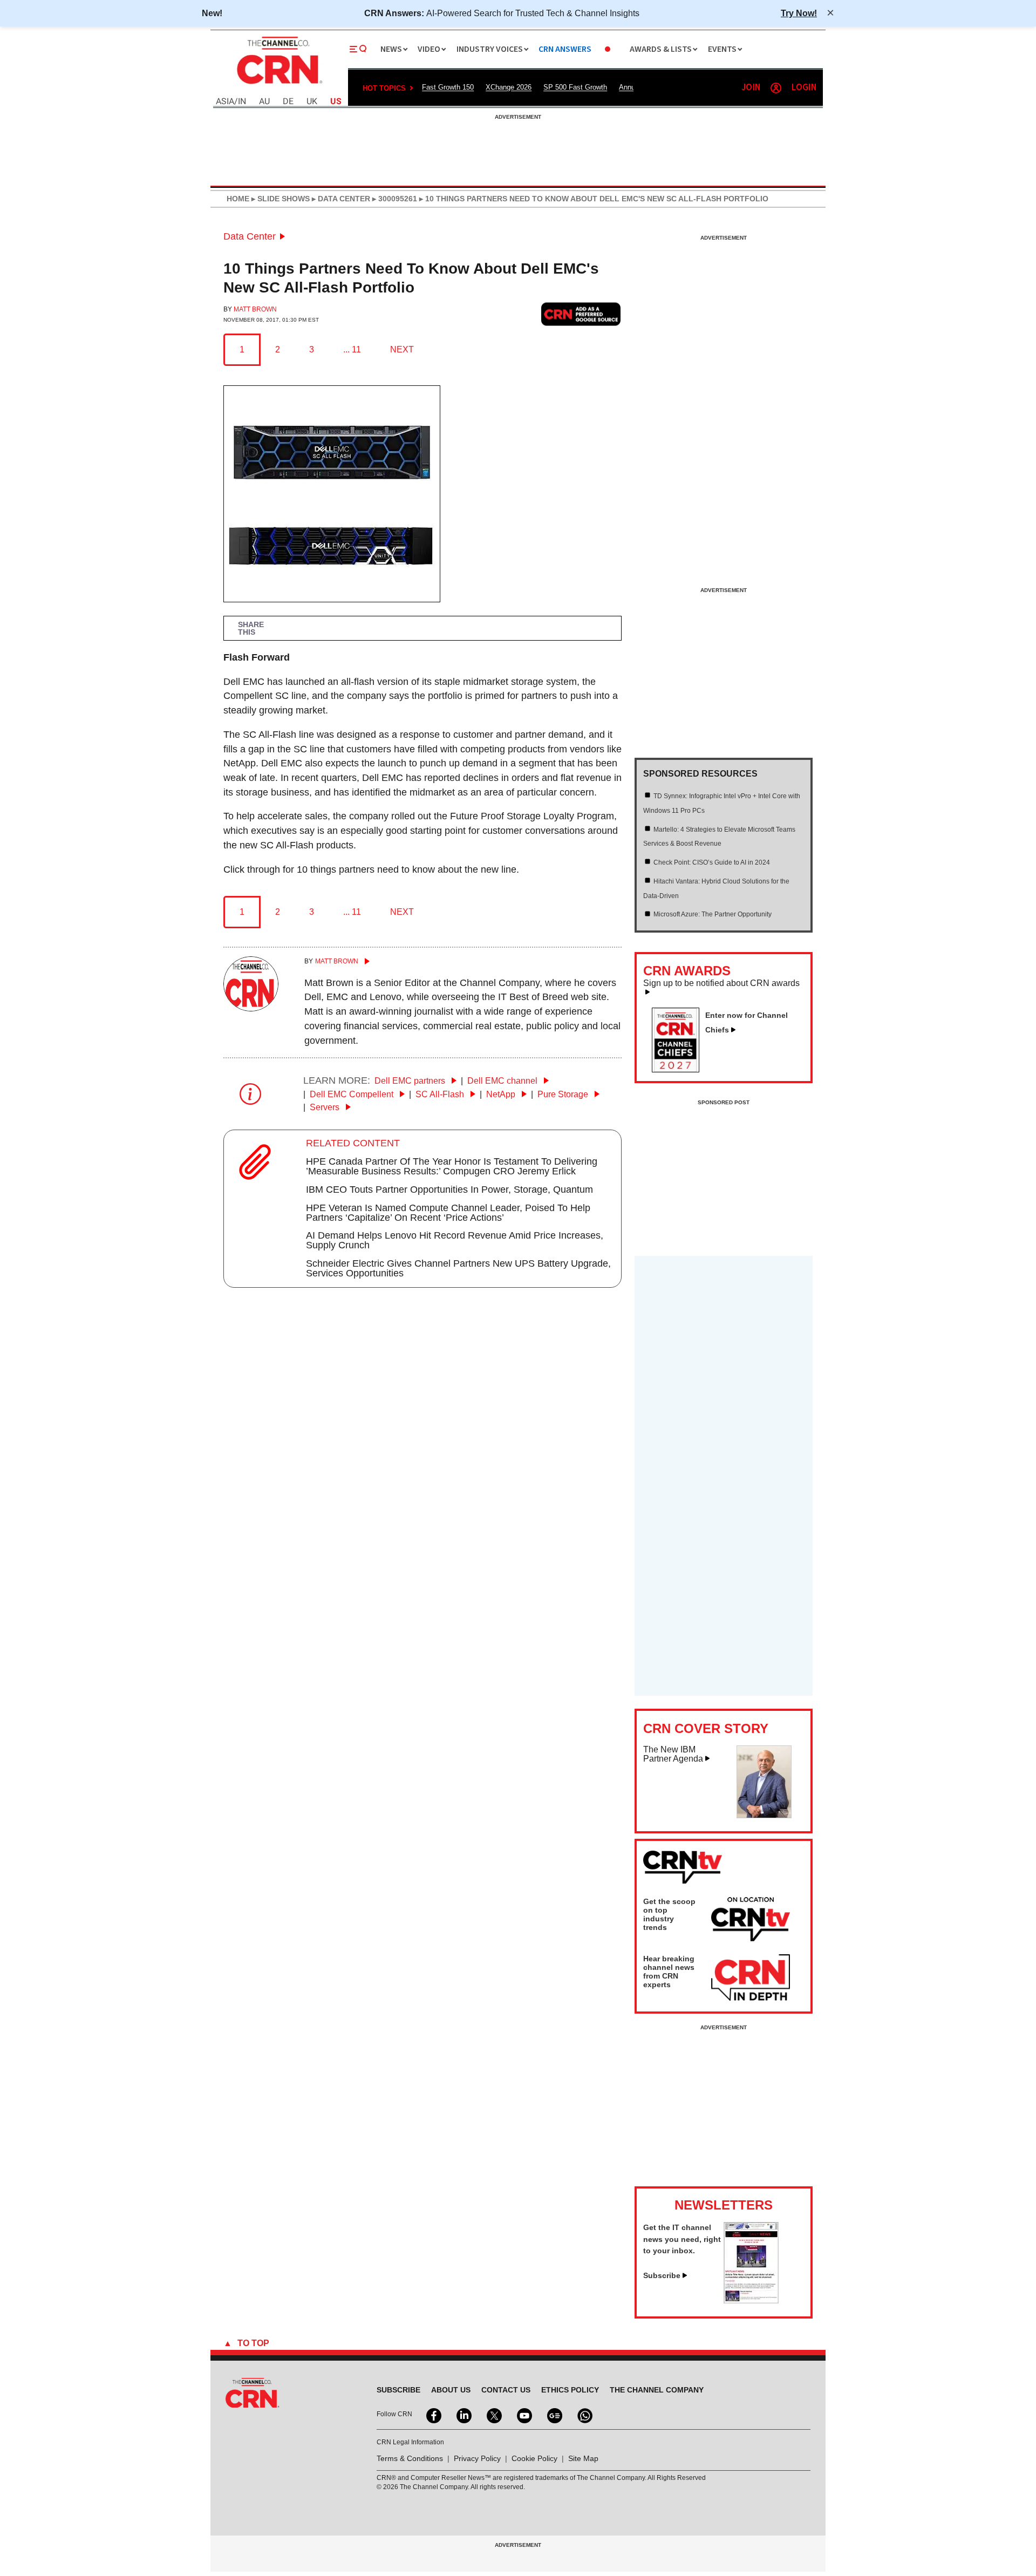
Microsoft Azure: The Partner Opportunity (713, 914)
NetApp (502, 1094)
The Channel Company (657, 2390)
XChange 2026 (509, 87)
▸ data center (340, 199)
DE (288, 102)
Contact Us (506, 2390)
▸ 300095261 (394, 199)
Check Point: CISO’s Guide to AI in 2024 (712, 862)
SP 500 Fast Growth (575, 87)
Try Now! (799, 13)
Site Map (583, 2458)
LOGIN (804, 88)
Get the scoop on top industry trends (669, 1914)
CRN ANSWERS (565, 49)
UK (312, 102)
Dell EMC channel (503, 1081)
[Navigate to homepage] (278, 85)
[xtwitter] (493, 2415)
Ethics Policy (570, 2390)
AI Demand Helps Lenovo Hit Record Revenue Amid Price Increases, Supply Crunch (455, 1240)
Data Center (250, 236)
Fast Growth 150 (448, 87)
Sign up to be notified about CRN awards (721, 983)
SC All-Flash (441, 1094)
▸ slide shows (280, 199)
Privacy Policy (477, 2458)
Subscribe (662, 2275)
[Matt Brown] (251, 1008)
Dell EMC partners (411, 1081)
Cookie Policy (534, 2458)
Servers (326, 1107)
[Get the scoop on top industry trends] (751, 1921)
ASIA (225, 102)
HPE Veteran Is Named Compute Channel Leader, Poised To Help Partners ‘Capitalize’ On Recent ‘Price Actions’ (448, 1213)
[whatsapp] (584, 2415)
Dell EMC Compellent (353, 1094)
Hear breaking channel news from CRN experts (669, 1972)
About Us (451, 2390)
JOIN (751, 88)
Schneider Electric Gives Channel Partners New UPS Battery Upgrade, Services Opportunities (458, 1268)
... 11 (352, 349)
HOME (238, 199)
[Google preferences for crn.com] (581, 314)
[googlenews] (554, 2415)
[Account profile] (776, 88)
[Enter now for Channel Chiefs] (680, 1069)
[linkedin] (463, 2415)
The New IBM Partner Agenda (673, 1754)
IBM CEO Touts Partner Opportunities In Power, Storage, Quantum (449, 1190)
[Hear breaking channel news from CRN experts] (751, 1978)
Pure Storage (564, 1094)
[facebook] (433, 2415)
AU (264, 102)
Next (402, 349)
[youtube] (523, 2415)
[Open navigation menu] (358, 49)
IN (242, 102)
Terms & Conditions (410, 2458)
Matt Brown (255, 309)
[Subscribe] (751, 2300)
